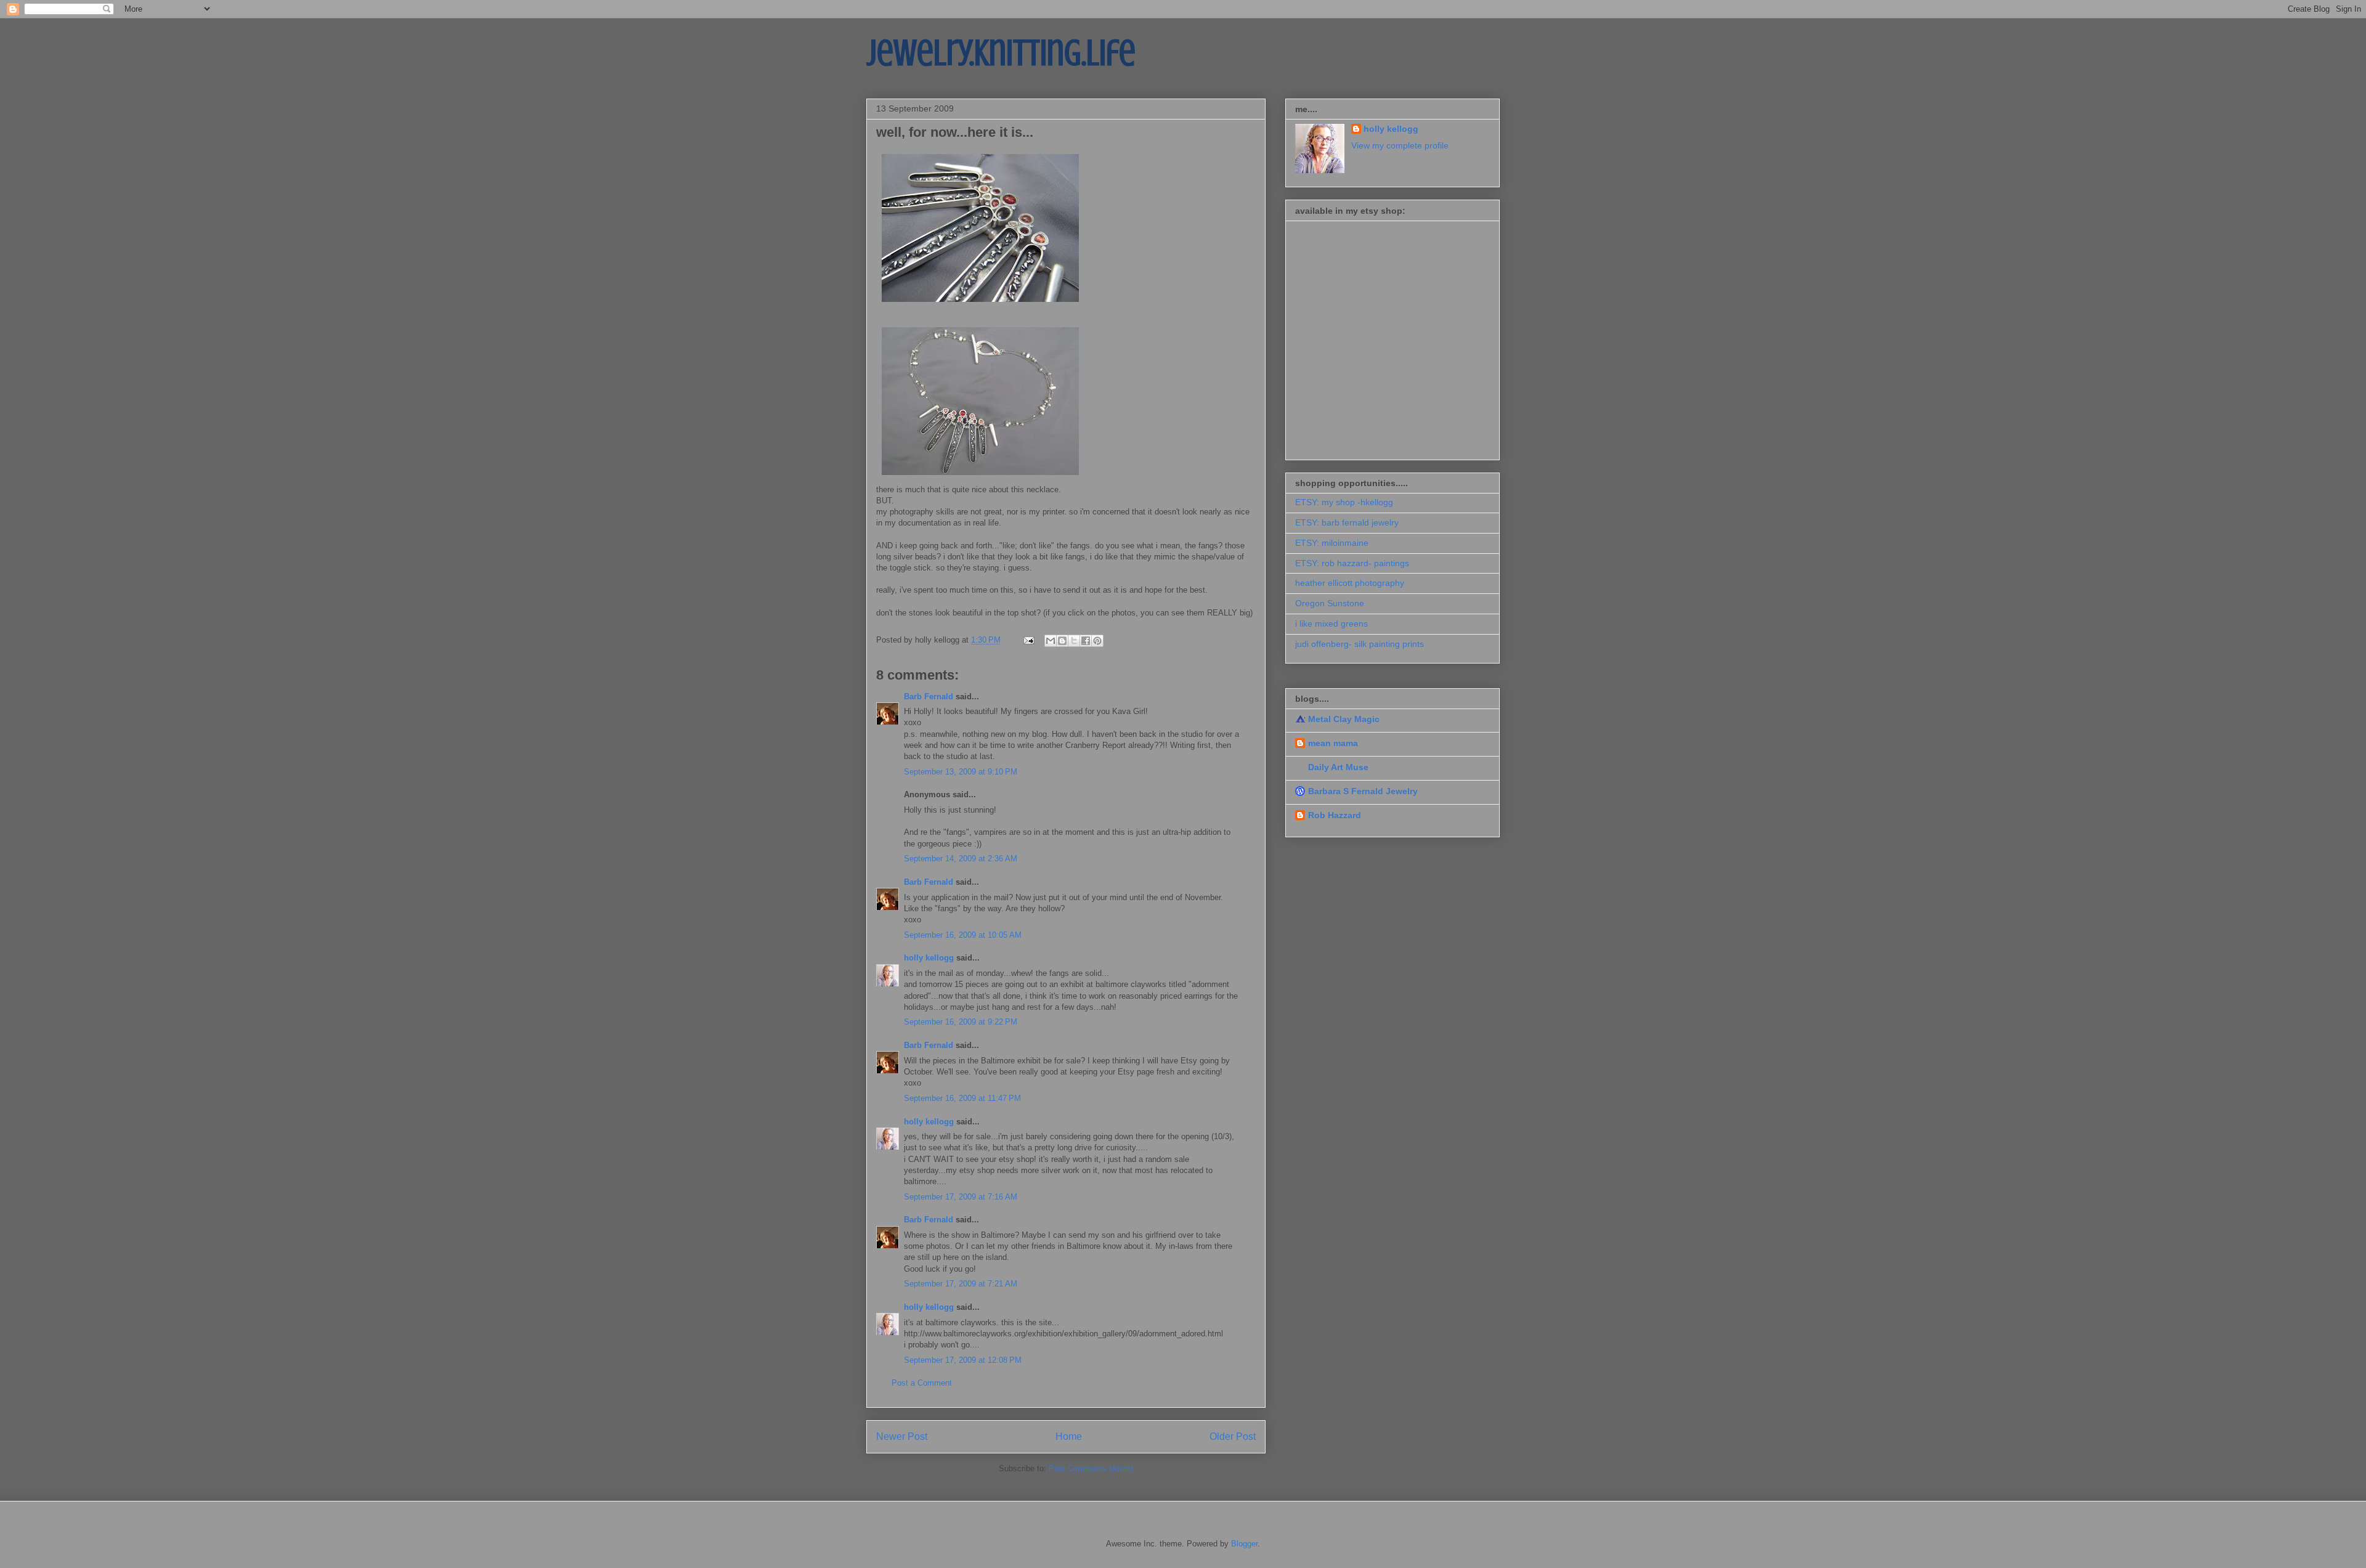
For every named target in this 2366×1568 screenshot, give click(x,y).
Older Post (1233, 1436)
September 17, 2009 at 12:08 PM (963, 1360)
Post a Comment (922, 1383)
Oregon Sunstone (1330, 603)
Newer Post (902, 1436)
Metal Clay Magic (1344, 719)
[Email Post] (1028, 640)
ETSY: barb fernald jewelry (1347, 522)
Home (1069, 1436)
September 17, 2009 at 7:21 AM (961, 1284)
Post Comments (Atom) (1091, 1468)
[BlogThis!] (1062, 641)
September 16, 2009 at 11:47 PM (962, 1098)
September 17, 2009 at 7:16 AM (961, 1197)
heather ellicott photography (1350, 583)
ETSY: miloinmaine (1332, 543)
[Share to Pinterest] (1097, 641)
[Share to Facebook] (1086, 641)
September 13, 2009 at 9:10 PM (961, 772)
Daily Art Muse (1338, 767)
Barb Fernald (929, 697)
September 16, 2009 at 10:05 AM (963, 935)
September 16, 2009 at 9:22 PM (961, 1022)
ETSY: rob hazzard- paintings (1352, 563)
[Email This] (1051, 641)
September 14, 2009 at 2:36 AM (961, 859)
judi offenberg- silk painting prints (1360, 644)
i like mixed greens (1331, 624)
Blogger (1244, 1544)
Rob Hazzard (1335, 815)
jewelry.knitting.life (1001, 53)
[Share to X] (1074, 641)
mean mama (1333, 743)
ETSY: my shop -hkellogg (1344, 502)
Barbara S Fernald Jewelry (1363, 791)
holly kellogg (929, 958)
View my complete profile (1400, 145)
